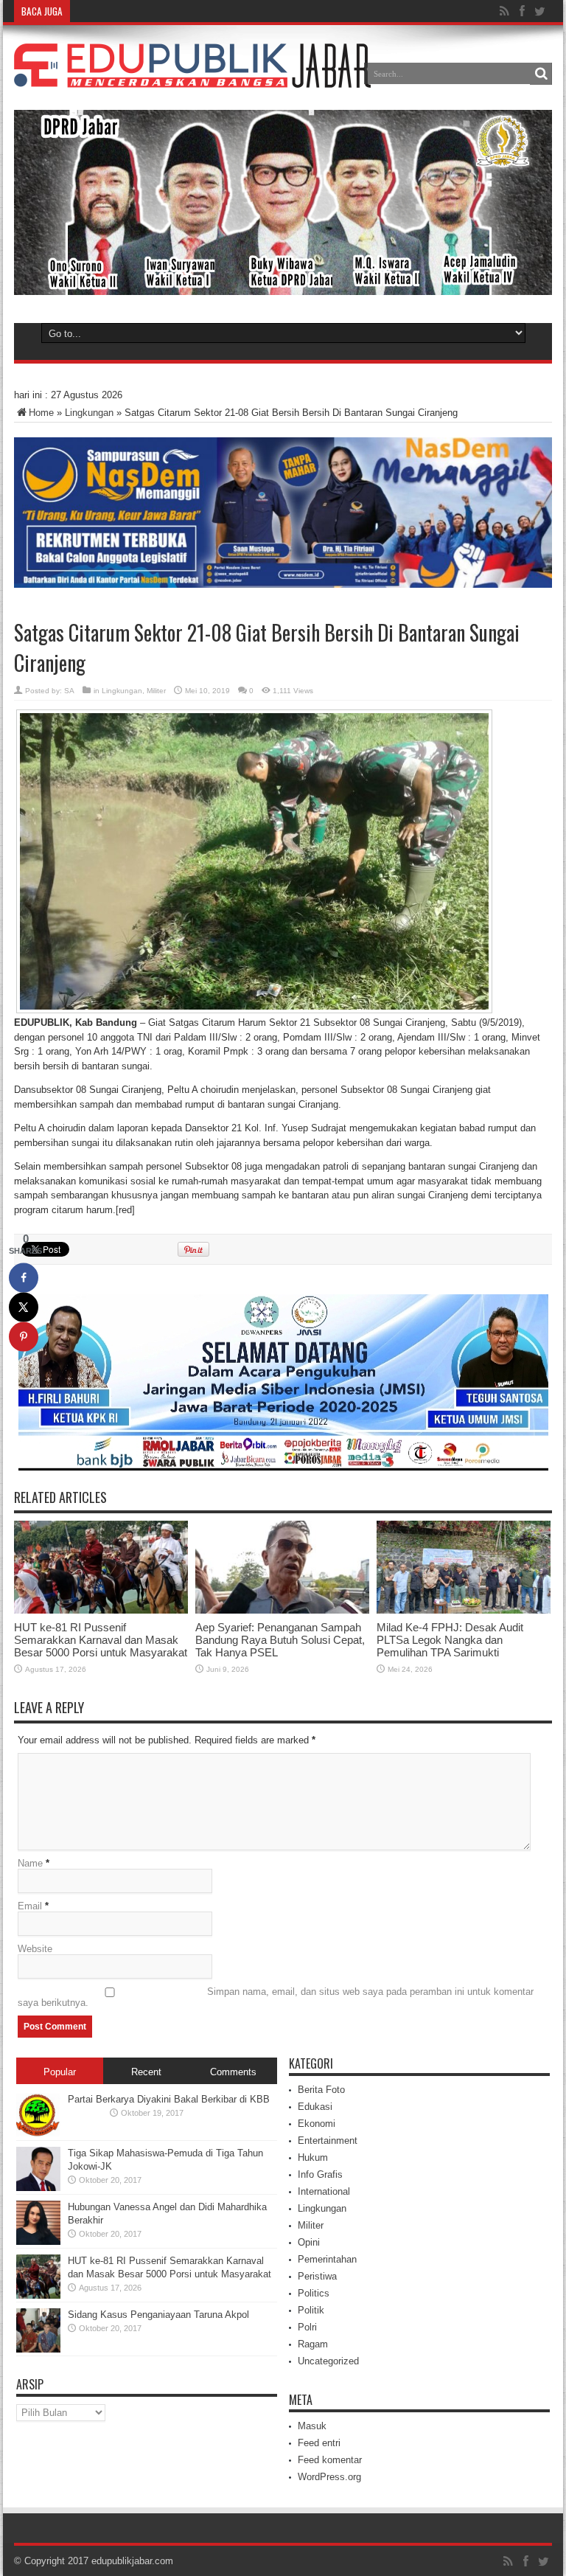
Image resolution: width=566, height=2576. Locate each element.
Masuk (312, 2426)
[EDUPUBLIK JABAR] (192, 77)
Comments (233, 2072)
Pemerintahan (327, 2259)
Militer (156, 691)
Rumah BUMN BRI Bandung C (139, 11)
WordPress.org (329, 2477)
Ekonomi (317, 2124)
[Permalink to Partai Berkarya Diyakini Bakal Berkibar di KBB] (38, 2134)
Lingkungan (89, 413)
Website (35, 1949)
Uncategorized (328, 2361)
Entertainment (328, 2141)
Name (30, 1863)
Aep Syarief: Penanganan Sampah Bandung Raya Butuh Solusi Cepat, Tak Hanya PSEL (280, 1640)
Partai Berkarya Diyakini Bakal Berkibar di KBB (169, 2099)
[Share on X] (24, 1308)
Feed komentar (330, 2460)
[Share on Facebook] (24, 1278)
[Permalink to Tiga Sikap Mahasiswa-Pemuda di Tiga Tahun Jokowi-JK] (38, 2188)
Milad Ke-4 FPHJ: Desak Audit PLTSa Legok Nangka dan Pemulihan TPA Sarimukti (450, 1640)
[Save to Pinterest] (24, 1337)
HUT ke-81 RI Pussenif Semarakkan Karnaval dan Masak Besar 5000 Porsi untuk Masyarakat (101, 1640)
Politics (314, 2293)
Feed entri (319, 2443)
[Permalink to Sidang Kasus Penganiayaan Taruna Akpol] (38, 2349)
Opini (309, 2242)
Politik (311, 2310)
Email (30, 1906)
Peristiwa (317, 2276)
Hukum (313, 2157)
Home (41, 413)
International (324, 2191)
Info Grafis (320, 2174)
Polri (307, 2327)
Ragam (313, 2344)
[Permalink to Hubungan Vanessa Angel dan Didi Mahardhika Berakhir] (38, 2242)
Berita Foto (321, 2090)
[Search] (541, 74)
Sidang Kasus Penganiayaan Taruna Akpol (158, 2315)
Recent (146, 2072)
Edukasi (315, 2107)
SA (69, 691)
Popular (60, 2072)
